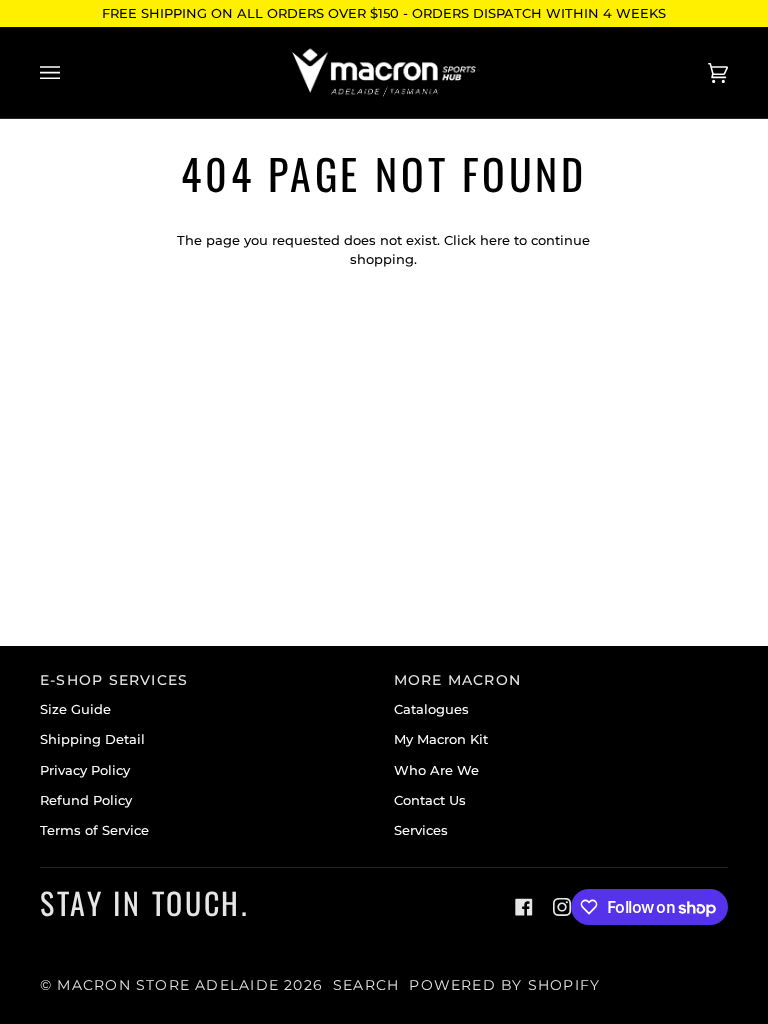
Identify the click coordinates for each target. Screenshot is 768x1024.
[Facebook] (524, 907)
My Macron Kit (441, 739)
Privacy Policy (85, 770)
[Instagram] (562, 907)
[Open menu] (70, 72)
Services (421, 830)
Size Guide (75, 709)
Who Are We (436, 770)
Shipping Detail (92, 739)
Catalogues (431, 709)
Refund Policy (86, 800)
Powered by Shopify (504, 985)
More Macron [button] (457, 680)
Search (366, 985)
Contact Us (430, 800)
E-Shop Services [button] (114, 680)
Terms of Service (94, 830)
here (495, 240)
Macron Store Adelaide (168, 985)
